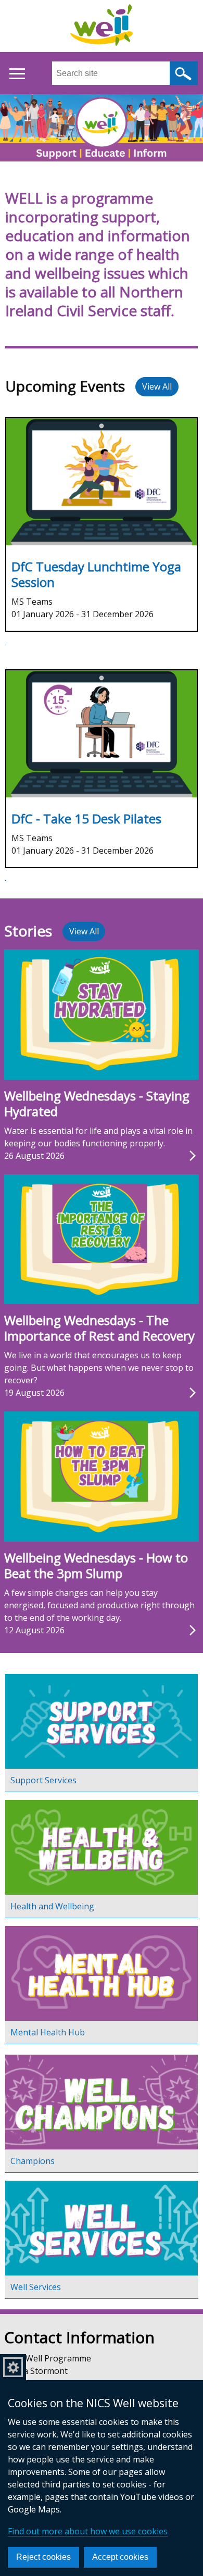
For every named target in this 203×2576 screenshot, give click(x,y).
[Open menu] (17, 74)
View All (157, 386)
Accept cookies (120, 2557)
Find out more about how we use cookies (88, 2531)
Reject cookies (43, 2557)
